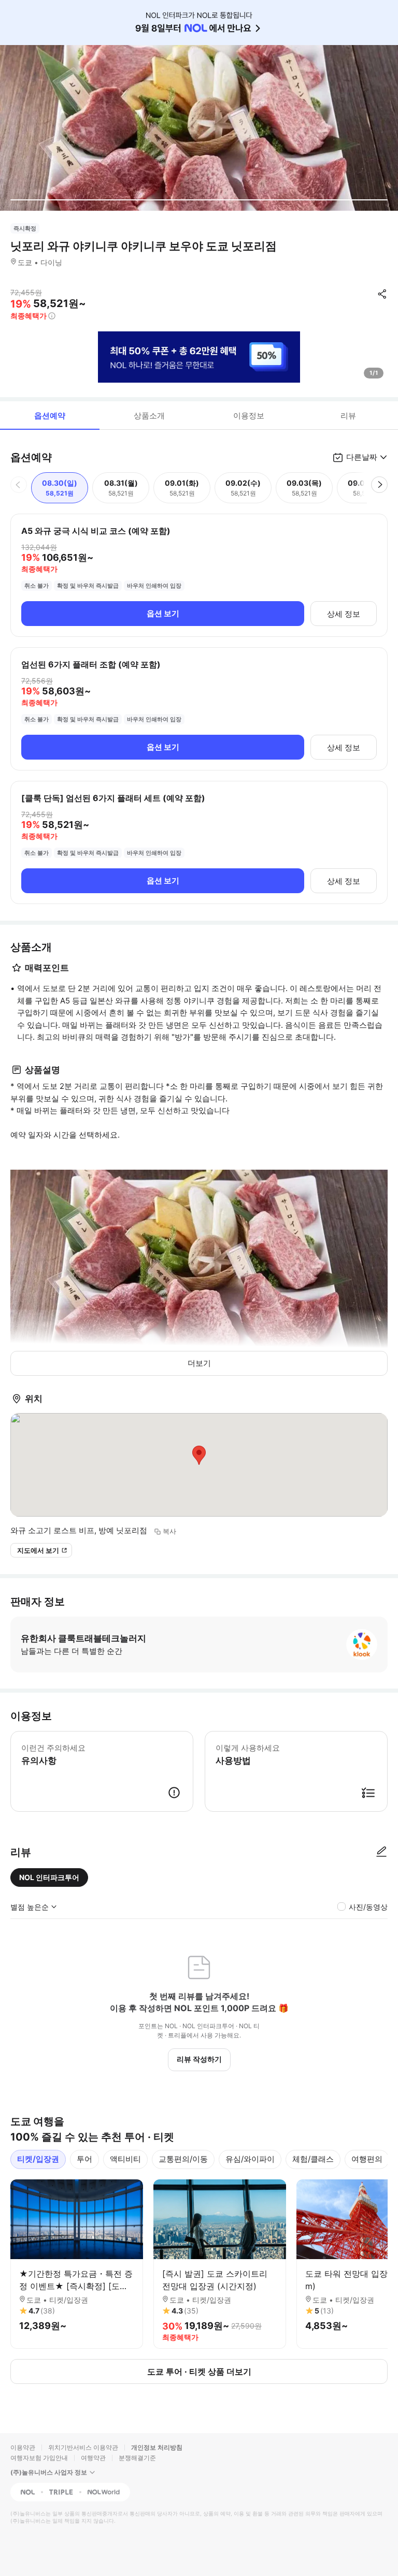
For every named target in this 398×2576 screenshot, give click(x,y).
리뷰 (348, 416)
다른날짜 (362, 457)
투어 (84, 2159)
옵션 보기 (163, 613)
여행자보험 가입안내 (39, 2458)
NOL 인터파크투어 (49, 1877)
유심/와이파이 (250, 2159)
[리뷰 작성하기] (381, 1852)
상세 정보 (344, 614)
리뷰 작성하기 (199, 2059)
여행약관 (93, 2458)
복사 (169, 1531)
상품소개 (149, 416)
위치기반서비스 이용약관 (83, 2447)
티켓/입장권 (38, 2159)
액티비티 (125, 2159)
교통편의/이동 (183, 2159)
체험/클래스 (313, 2159)
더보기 (199, 1363)
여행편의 (367, 2159)
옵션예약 (50, 416)
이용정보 (249, 416)
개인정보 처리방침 (157, 2447)
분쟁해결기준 (137, 2458)
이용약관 (23, 2447)
